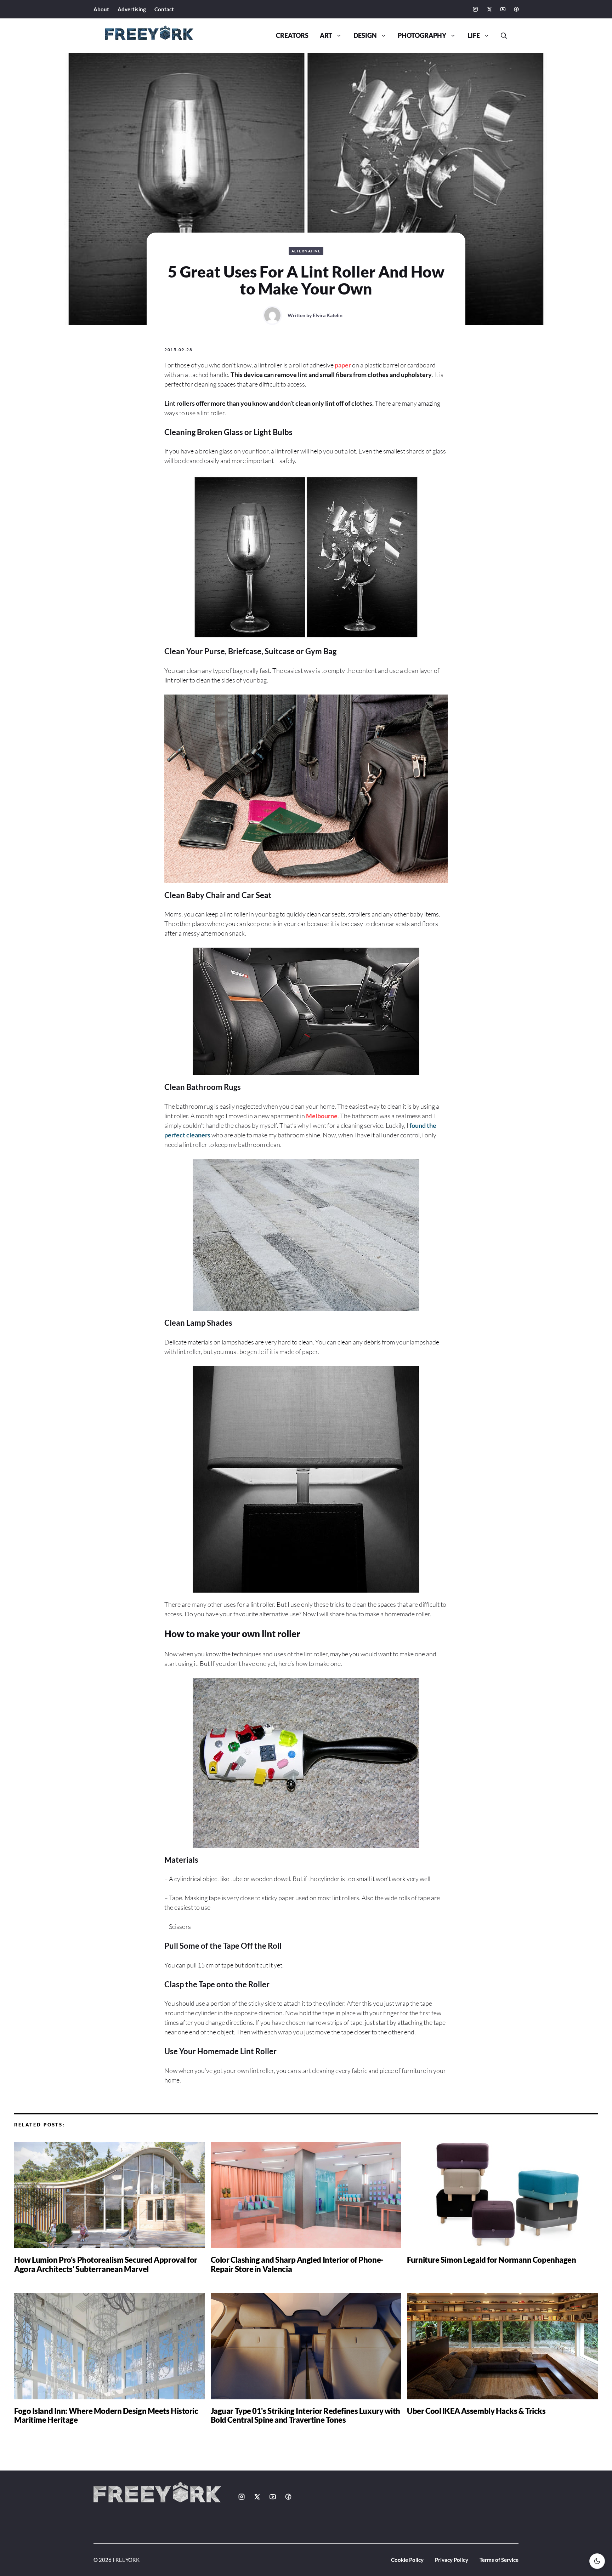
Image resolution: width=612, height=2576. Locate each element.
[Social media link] (475, 9)
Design (365, 36)
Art (326, 36)
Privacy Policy (452, 2560)
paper (343, 365)
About (101, 9)
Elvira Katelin (328, 315)
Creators (292, 36)
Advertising (132, 9)
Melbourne (322, 1116)
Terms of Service (499, 2560)
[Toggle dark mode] (597, 2561)
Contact (164, 9)
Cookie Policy (407, 2560)
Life (474, 36)
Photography (422, 36)
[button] (501, 36)
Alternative (306, 251)
